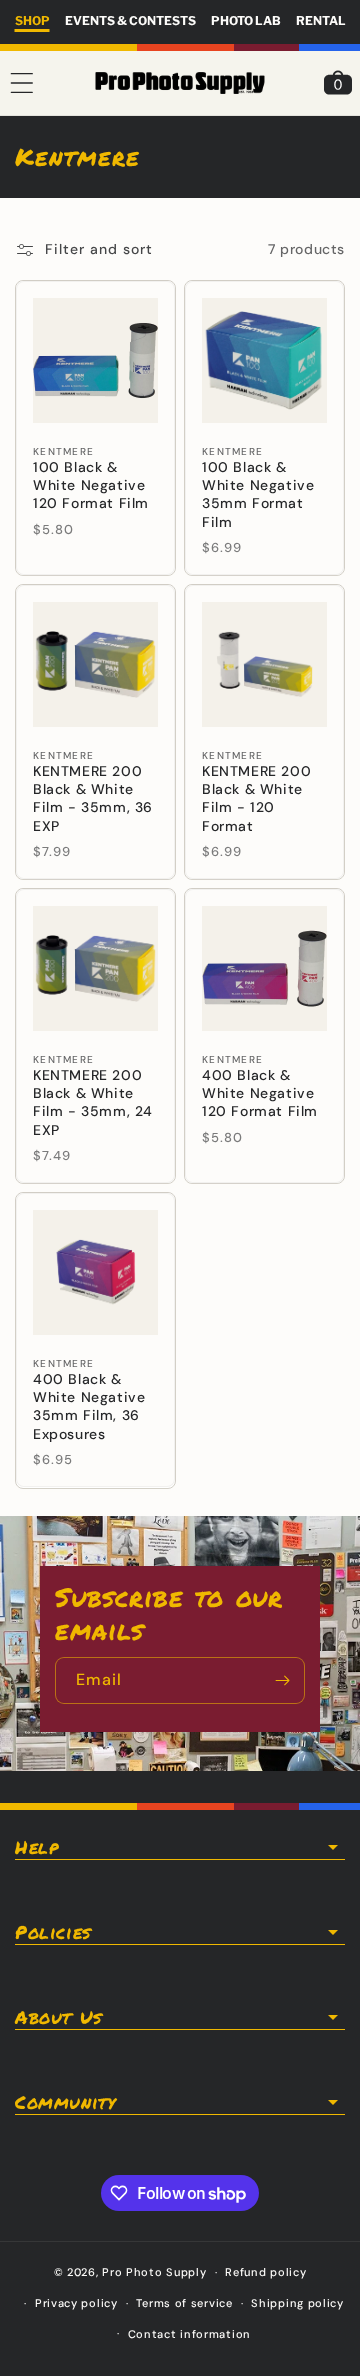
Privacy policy (76, 2303)
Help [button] (36, 1847)
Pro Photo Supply (154, 2272)
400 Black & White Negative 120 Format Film (260, 1093)
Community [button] (65, 2102)
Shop (32, 20)
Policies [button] (53, 1932)
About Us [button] (58, 2017)
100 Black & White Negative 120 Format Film (91, 485)
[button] (22, 83)
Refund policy (265, 2272)
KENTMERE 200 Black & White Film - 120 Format (256, 798)
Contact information (189, 2334)
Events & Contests (130, 20)
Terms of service (184, 2303)
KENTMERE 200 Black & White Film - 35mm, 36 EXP (93, 798)
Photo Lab (246, 20)
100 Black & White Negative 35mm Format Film (258, 494)
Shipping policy (297, 2303)
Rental (321, 20)
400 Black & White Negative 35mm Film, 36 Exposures (89, 1406)
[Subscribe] (282, 1680)
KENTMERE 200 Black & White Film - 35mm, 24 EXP (93, 1102)
